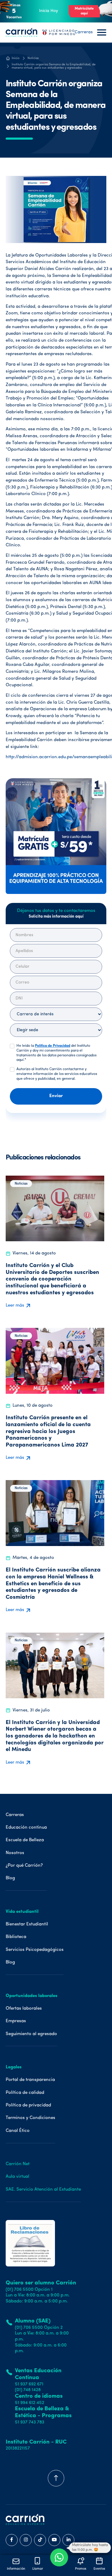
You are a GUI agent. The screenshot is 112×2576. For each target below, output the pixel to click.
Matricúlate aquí (84, 11)
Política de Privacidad (53, 1046)
